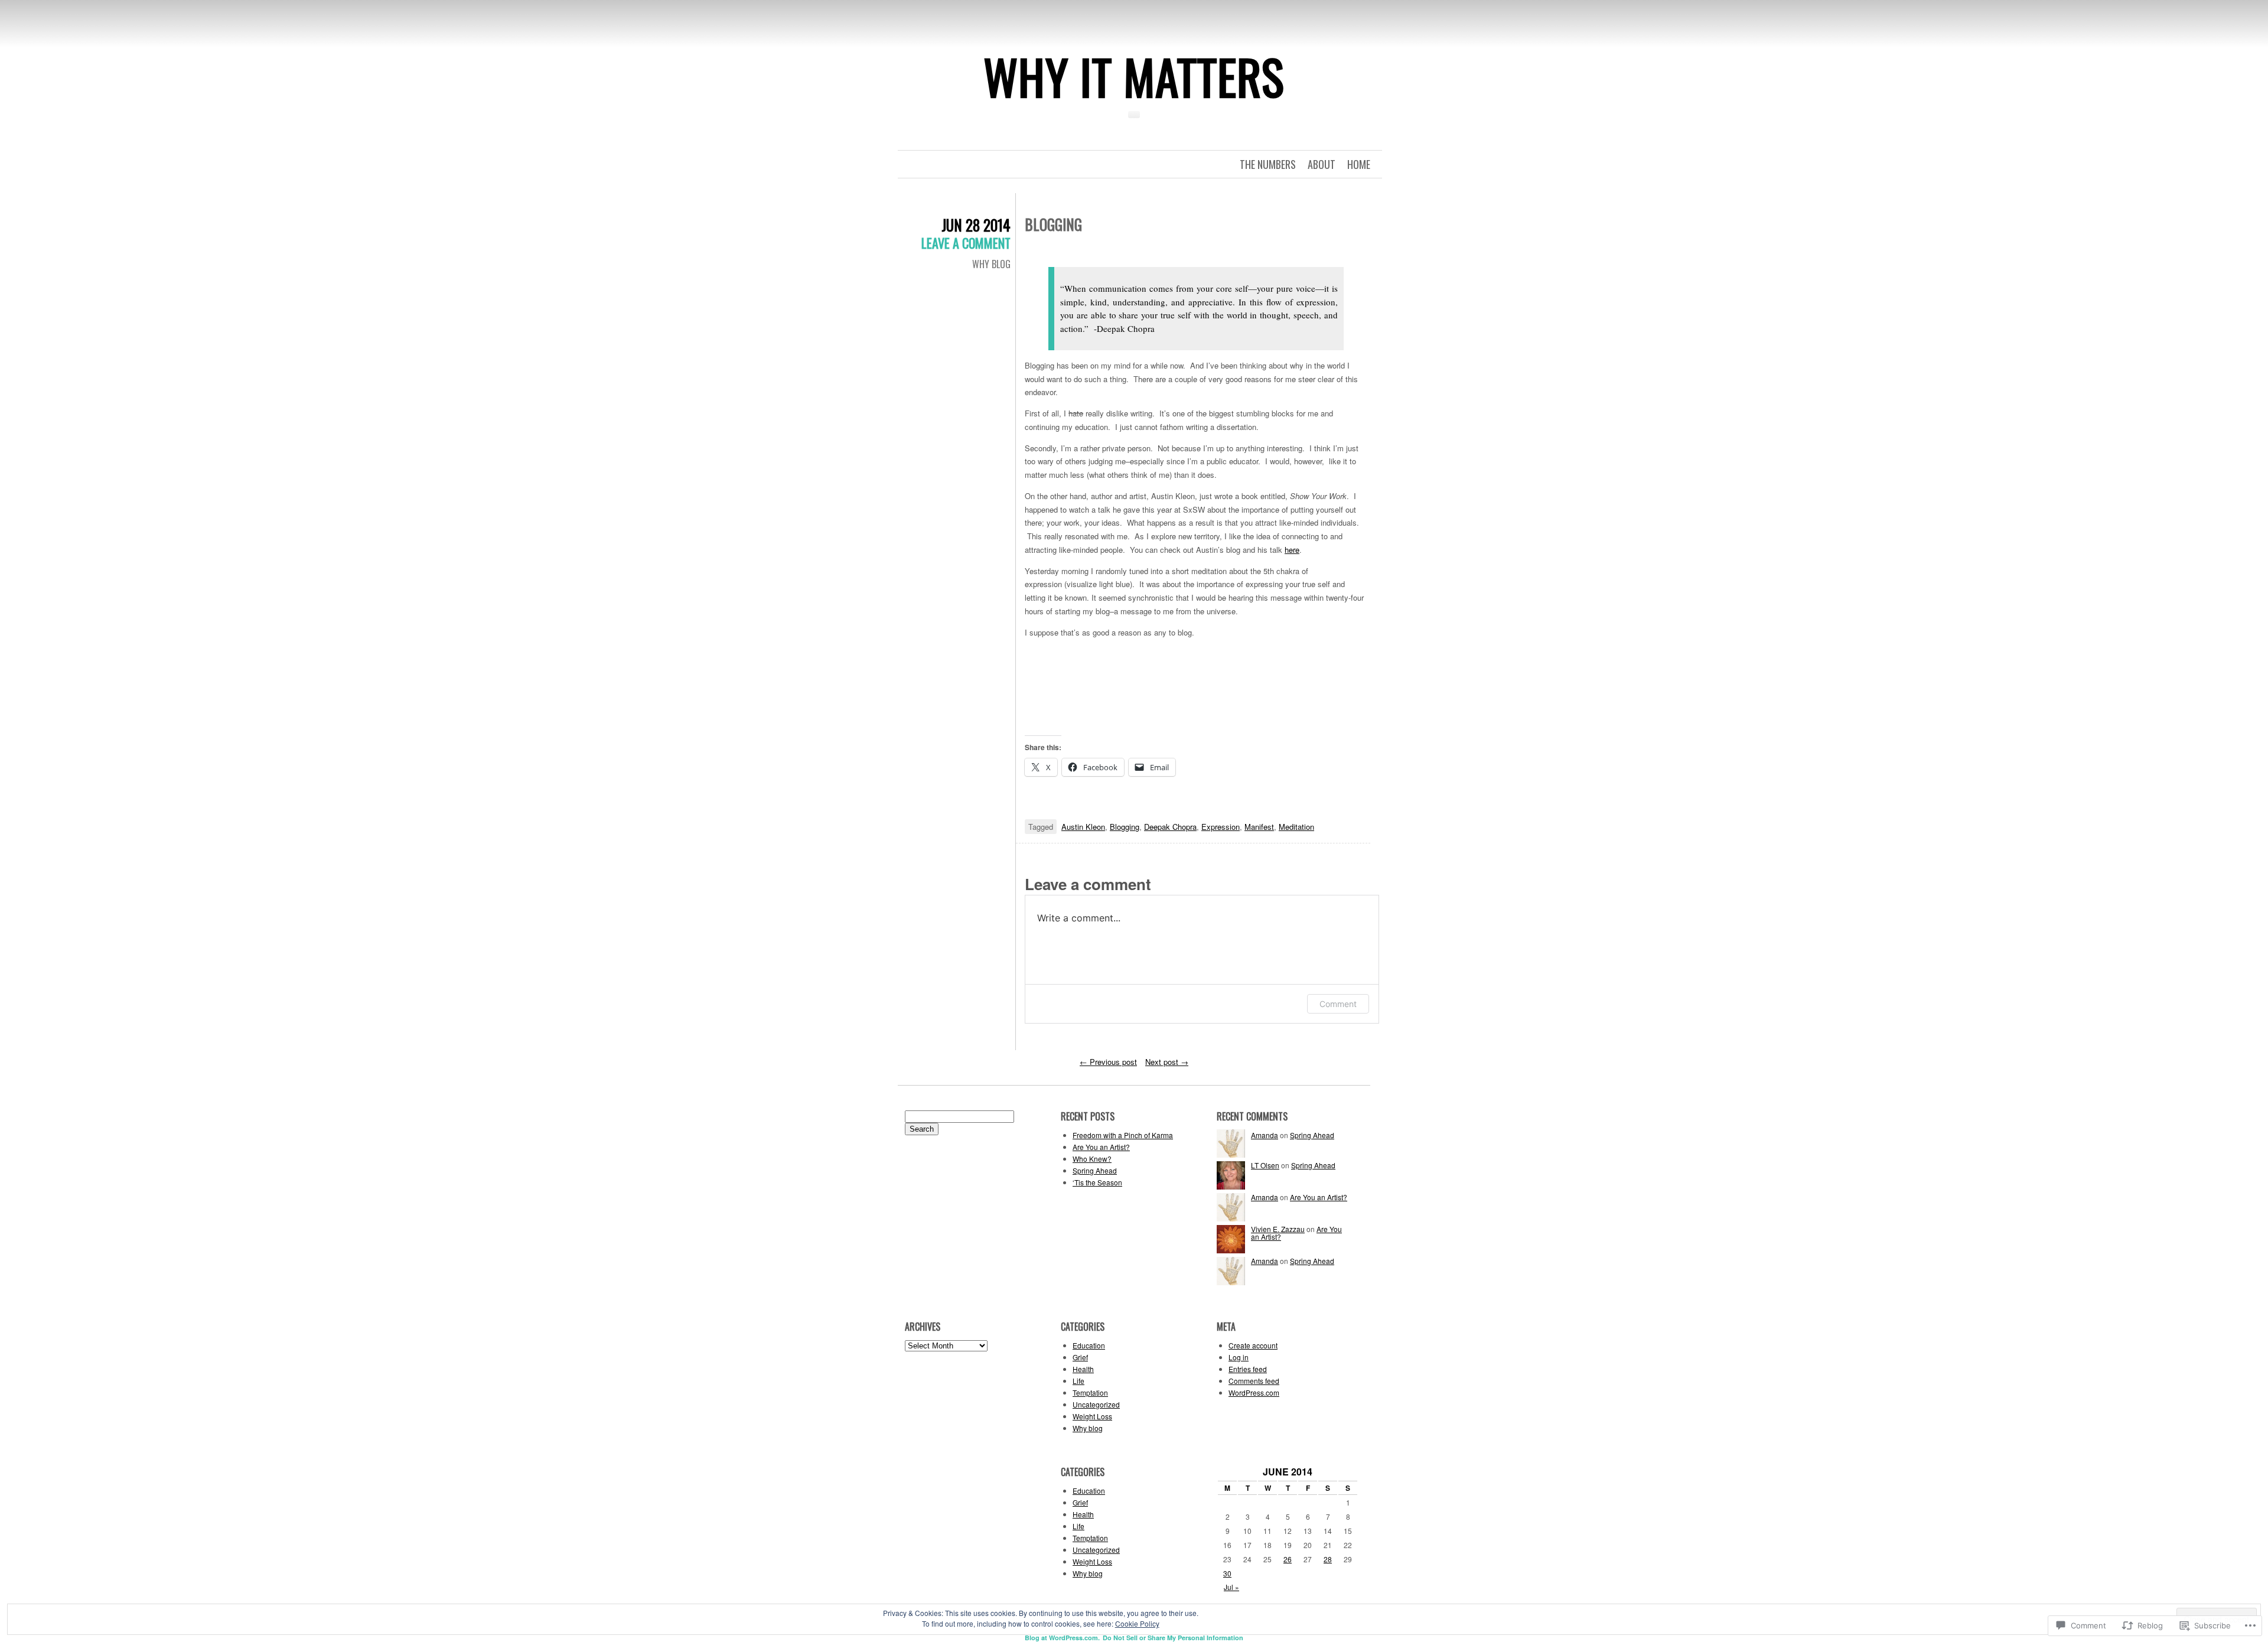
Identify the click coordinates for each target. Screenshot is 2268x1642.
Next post (1167, 1062)
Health (1083, 1369)
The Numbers (1268, 164)
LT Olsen (1265, 1165)
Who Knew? (1092, 1159)
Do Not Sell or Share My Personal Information (1173, 1638)
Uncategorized (1096, 1404)
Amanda (1265, 1135)
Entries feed (1248, 1369)
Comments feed (1254, 1381)
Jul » (1231, 1587)
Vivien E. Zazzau (1278, 1229)
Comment (1338, 1004)
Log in (1239, 1357)
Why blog (991, 264)
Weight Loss (1092, 1416)
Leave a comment (966, 243)
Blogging (1125, 827)
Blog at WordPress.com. (1062, 1638)
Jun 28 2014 (976, 225)
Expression (1221, 827)
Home (1359, 164)
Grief (1080, 1357)
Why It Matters (1134, 76)
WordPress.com (1254, 1392)
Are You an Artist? (1101, 1147)
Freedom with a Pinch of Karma (1123, 1135)
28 (1328, 1559)
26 (1288, 1559)
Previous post (1108, 1062)
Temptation (1090, 1392)
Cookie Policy (1137, 1623)
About (1322, 164)
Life (1078, 1381)
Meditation (1296, 827)
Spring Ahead (1095, 1170)
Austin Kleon (1083, 827)
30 (1227, 1573)
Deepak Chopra (1170, 827)
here (1292, 550)
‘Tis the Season (1097, 1182)
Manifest (1259, 827)
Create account (1253, 1345)
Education (1089, 1345)
